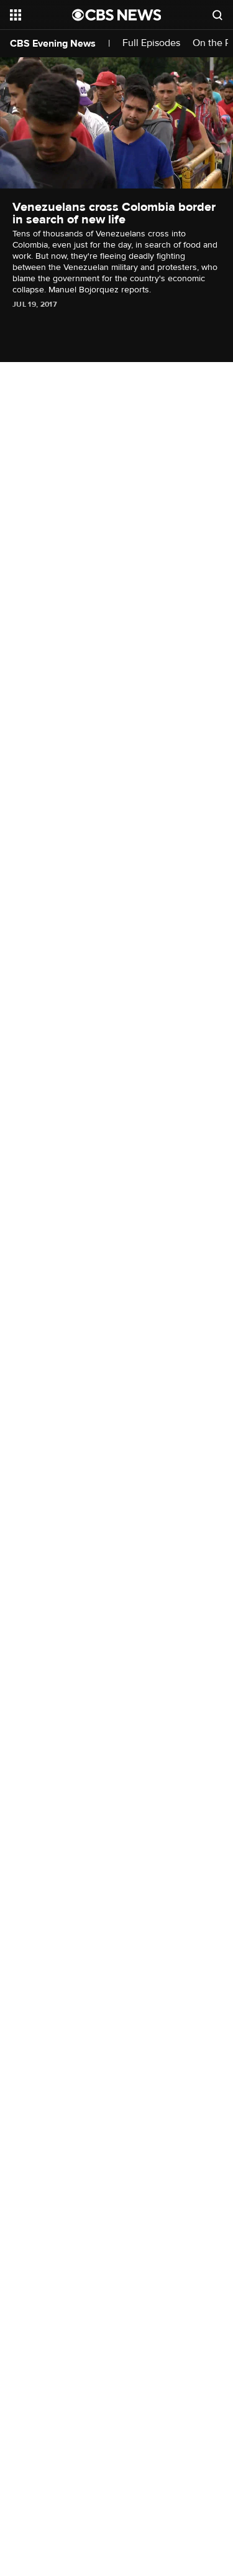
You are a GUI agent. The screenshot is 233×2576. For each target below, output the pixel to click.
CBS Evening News (53, 44)
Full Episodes (151, 43)
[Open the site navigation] (41, 15)
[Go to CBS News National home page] (117, 15)
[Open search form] (217, 15)
